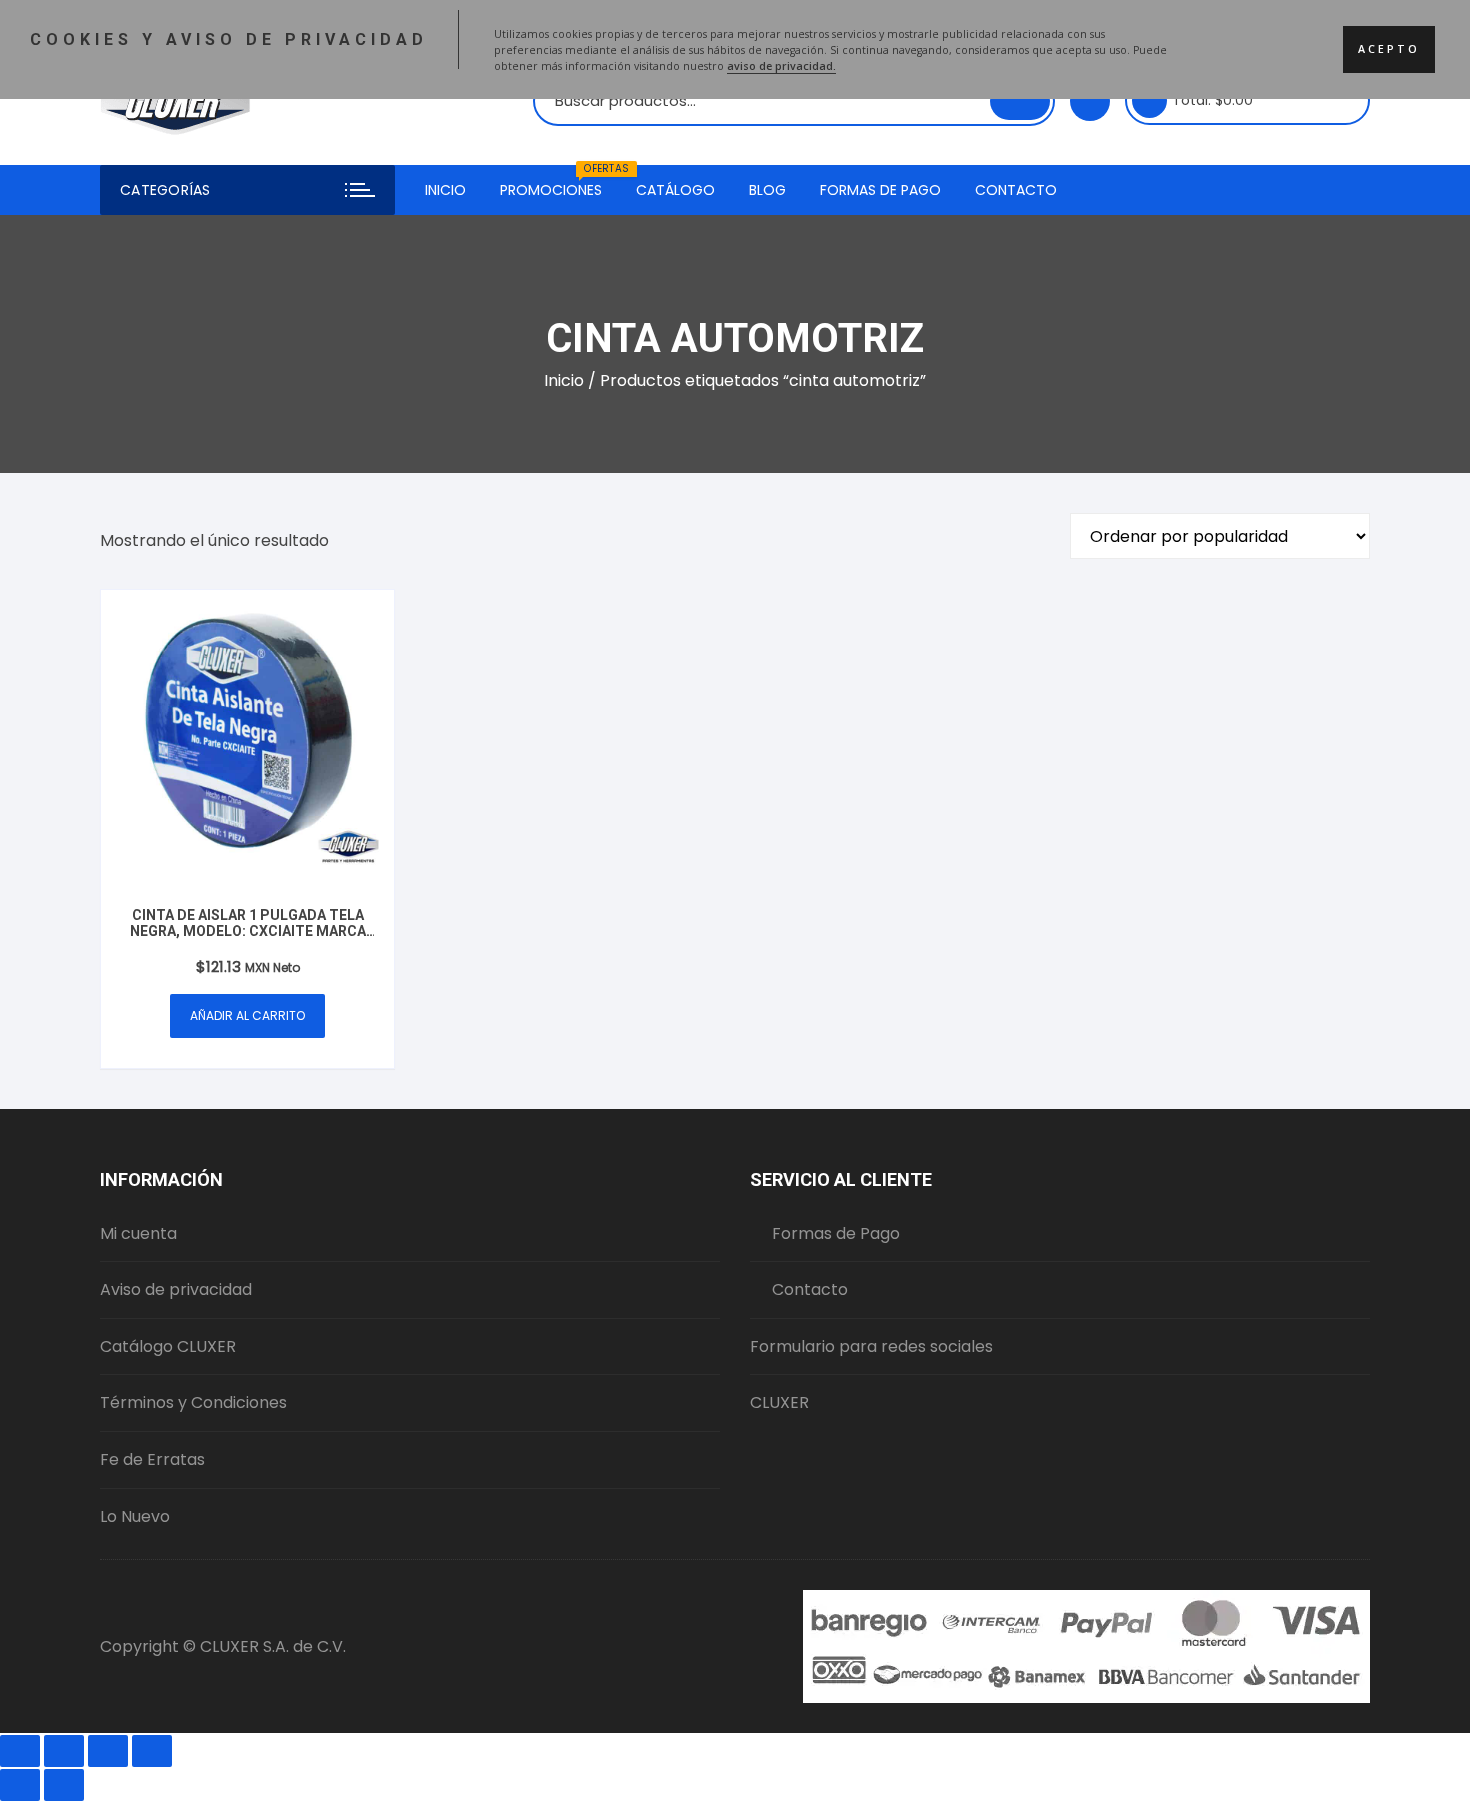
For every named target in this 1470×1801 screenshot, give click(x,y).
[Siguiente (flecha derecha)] (64, 1785)
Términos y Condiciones (193, 1402)
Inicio (445, 190)
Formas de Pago (880, 190)
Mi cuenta (138, 1233)
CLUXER (779, 1402)
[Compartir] (108, 1751)
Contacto (1016, 190)
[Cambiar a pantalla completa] (64, 1751)
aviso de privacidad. (781, 66)
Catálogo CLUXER (168, 1346)
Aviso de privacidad (176, 1289)
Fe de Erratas (152, 1459)
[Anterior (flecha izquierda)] (20, 1785)
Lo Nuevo (135, 1516)
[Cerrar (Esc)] (152, 1751)
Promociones (558, 182)
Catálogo (675, 190)
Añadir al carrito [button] (247, 1015)
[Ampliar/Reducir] (20, 1751)
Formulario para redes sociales (871, 1346)
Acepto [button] (1389, 49)
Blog (767, 190)
